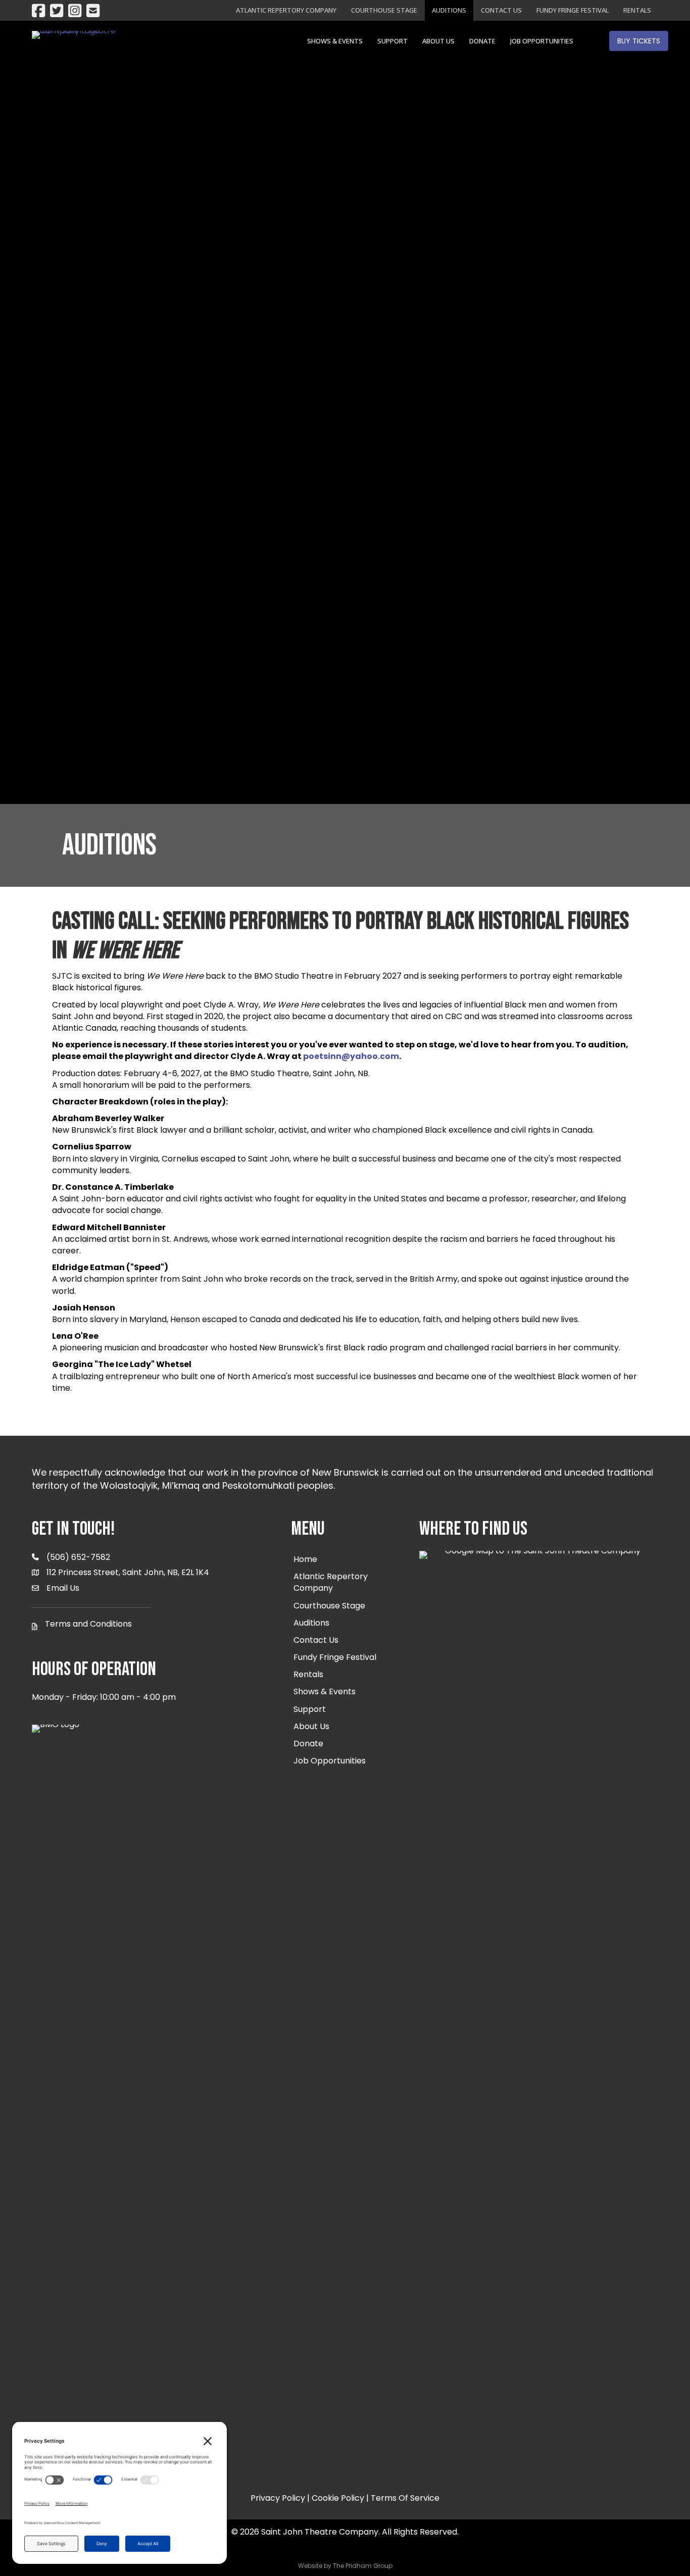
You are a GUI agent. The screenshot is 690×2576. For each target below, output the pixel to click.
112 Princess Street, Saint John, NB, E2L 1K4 (128, 1572)
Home (305, 1559)
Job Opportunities (542, 41)
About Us (438, 41)
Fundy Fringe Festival (573, 10)
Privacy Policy (278, 2498)
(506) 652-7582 (78, 1557)
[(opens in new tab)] (539, 1929)
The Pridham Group (363, 2566)
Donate (482, 41)
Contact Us (501, 10)
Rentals (637, 10)
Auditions (449, 10)
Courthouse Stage (384, 10)
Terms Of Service (405, 2498)
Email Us (63, 1588)
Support (392, 41)
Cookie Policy (338, 2498)
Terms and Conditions (88, 1624)
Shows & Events (335, 41)
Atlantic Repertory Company (286, 10)
